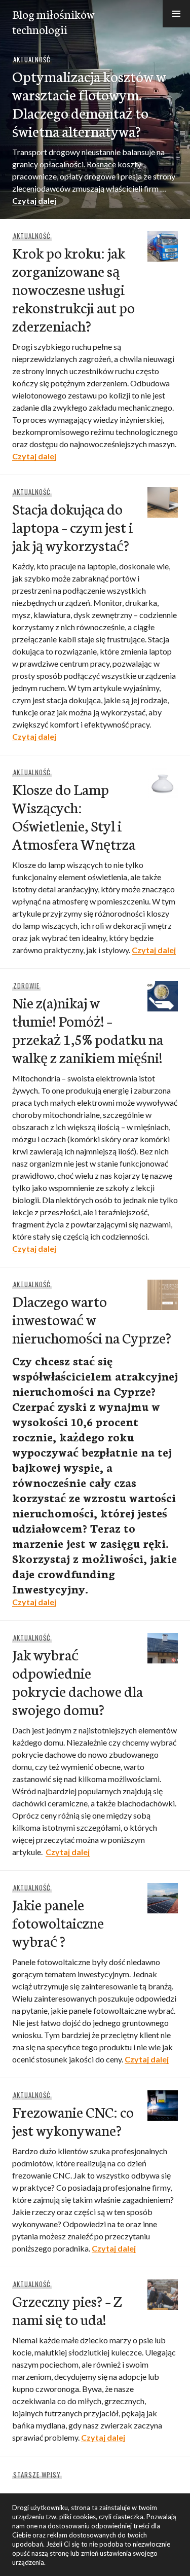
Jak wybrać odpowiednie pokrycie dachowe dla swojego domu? (78, 1681)
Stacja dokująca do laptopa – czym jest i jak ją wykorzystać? (72, 527)
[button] (176, 14)
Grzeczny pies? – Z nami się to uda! (67, 2310)
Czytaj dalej (34, 201)
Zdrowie (26, 986)
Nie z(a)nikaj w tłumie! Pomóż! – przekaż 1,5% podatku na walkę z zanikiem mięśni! (88, 1029)
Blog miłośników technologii (53, 21)
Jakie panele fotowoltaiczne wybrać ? (58, 1922)
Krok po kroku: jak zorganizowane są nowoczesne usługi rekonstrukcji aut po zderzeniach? (73, 289)
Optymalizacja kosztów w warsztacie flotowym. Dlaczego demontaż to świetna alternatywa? (89, 103)
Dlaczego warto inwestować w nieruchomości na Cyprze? (92, 1319)
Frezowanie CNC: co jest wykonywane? (73, 2120)
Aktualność (32, 59)
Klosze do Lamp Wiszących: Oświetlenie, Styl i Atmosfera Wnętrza (74, 816)
